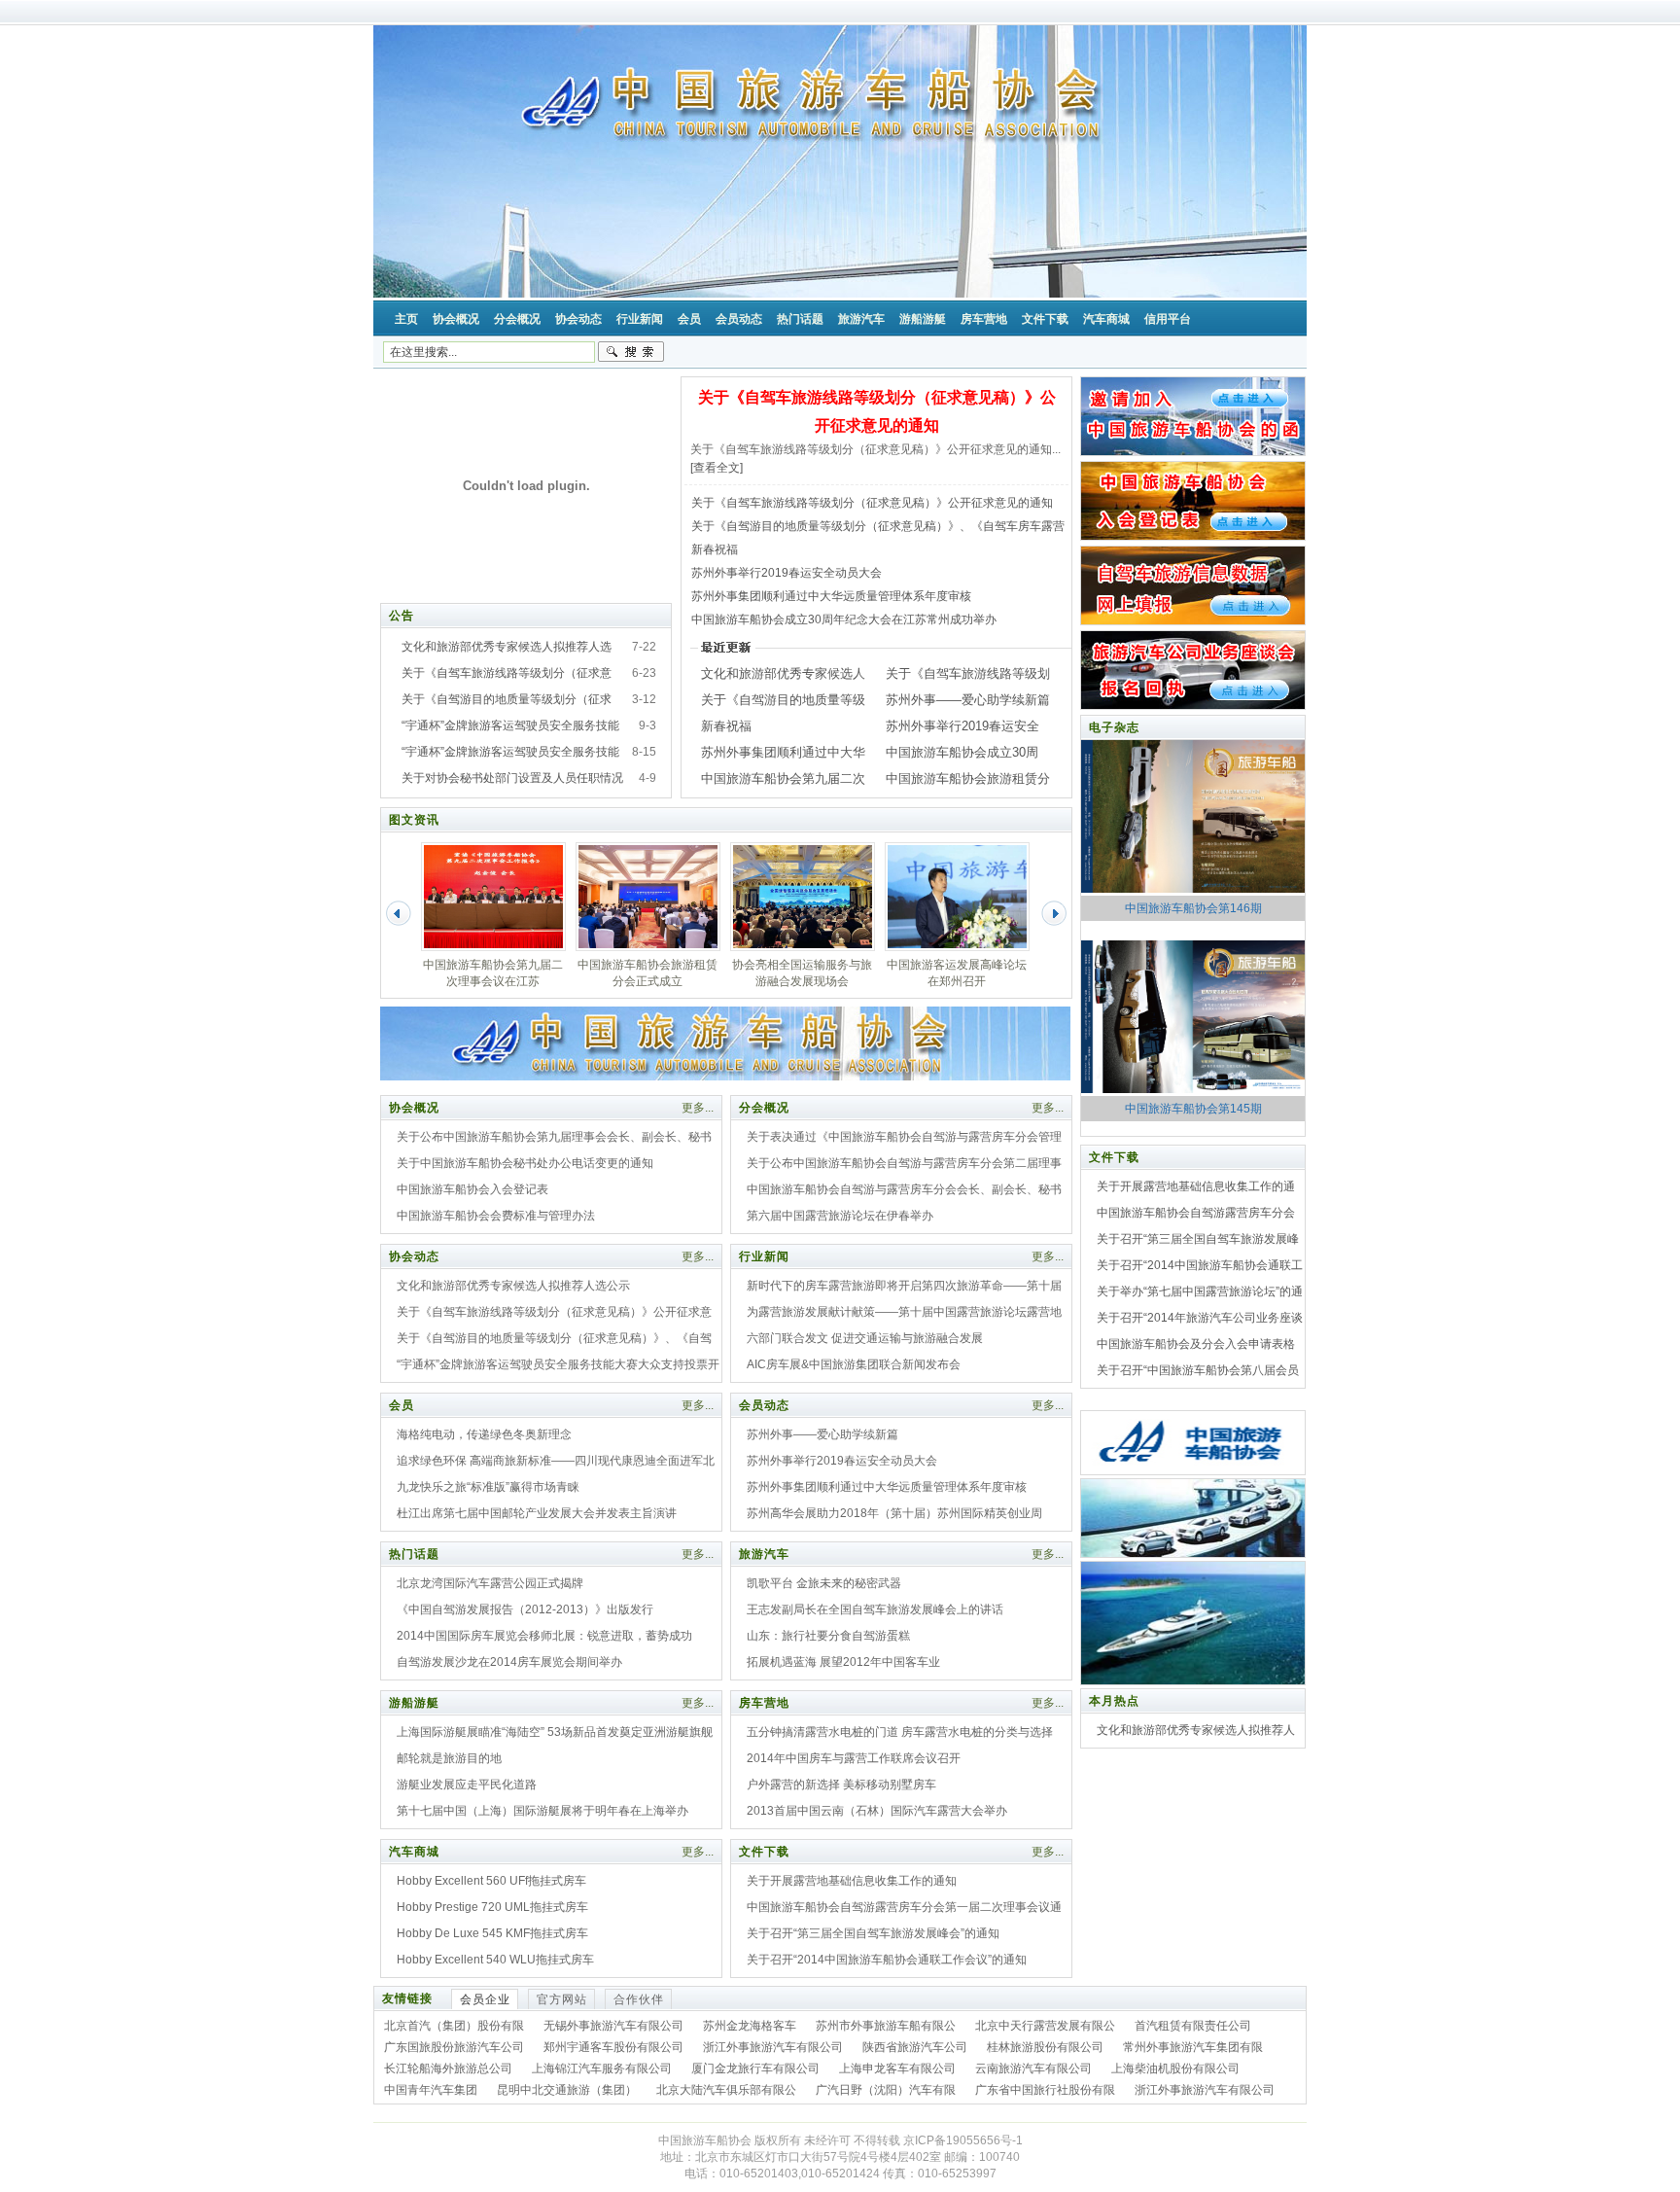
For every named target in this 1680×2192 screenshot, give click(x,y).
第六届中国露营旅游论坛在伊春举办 (840, 1216)
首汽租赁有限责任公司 (1193, 2026)
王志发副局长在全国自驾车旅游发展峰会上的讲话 (875, 1609)
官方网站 (562, 1999)
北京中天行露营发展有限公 (1045, 2026)
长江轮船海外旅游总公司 (448, 2068)
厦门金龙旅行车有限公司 (755, 2068)
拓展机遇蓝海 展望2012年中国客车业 (843, 1662)
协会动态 (414, 1256)
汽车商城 (414, 1852)
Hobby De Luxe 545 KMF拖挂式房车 (492, 1933)
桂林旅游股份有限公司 (1045, 2047)
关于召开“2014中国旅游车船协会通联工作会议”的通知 (887, 1960)
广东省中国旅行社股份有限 (1045, 2090)
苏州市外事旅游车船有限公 (886, 2026)
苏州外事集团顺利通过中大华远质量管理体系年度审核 (831, 596)
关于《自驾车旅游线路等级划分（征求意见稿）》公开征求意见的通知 (872, 503)
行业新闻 (764, 1256)
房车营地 (764, 1703)
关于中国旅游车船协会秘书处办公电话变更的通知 (525, 1163)
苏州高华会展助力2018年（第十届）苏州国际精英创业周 (894, 1513)
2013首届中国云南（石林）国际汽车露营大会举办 (877, 1811)
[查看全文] (717, 468)
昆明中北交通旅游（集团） (567, 2090)
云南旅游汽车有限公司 (1033, 2068)
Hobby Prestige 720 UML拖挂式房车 (492, 1907)
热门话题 (414, 1554)
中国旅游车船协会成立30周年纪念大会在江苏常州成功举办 (844, 619)
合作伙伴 (639, 1999)
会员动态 (764, 1405)
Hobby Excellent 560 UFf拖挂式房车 (491, 1881)
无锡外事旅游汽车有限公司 (613, 2026)
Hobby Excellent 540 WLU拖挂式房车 (495, 1960)
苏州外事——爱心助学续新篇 (968, 700)
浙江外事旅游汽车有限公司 (773, 2047)
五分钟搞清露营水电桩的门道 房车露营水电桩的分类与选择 (900, 1732)
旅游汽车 (764, 1554)
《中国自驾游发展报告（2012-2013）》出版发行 (525, 1609)
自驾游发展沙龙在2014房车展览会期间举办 (509, 1662)
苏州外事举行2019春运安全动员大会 (787, 573)
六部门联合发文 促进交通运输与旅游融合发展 (865, 1338)
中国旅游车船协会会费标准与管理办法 (496, 1216)
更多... (698, 1108)
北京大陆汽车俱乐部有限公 (726, 2090)
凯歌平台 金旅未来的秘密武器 (824, 1583)
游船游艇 (414, 1703)
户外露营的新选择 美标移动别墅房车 (841, 1785)
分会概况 (764, 1108)
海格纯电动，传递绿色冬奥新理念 (484, 1434)
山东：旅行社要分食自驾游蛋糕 (828, 1636)
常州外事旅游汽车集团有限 (1193, 2047)
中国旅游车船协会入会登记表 (472, 1189)
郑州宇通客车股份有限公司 (613, 2047)
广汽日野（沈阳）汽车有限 (886, 2090)
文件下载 (764, 1852)
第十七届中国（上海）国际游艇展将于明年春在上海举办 (542, 1811)
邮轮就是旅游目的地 (449, 1758)
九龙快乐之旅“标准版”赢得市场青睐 (488, 1487)
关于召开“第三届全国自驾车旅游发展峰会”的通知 (873, 1933)
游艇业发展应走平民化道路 (467, 1785)
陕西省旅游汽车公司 (915, 2047)
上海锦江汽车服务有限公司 (602, 2068)
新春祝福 (715, 549)
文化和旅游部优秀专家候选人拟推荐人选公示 (513, 1286)
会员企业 (485, 1999)
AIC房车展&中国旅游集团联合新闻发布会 (854, 1364)
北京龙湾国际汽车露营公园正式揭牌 (490, 1583)
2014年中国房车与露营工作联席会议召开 (854, 1758)
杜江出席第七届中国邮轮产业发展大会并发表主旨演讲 (537, 1513)
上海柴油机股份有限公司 (1175, 2068)
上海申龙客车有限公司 (897, 2068)
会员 (402, 1405)
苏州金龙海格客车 (750, 2026)
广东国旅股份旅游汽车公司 (454, 2047)
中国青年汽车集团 (431, 2090)
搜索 (631, 352)
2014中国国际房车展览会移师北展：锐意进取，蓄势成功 (544, 1636)
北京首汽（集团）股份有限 (454, 2026)
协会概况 (414, 1108)
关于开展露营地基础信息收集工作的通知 (852, 1881)
